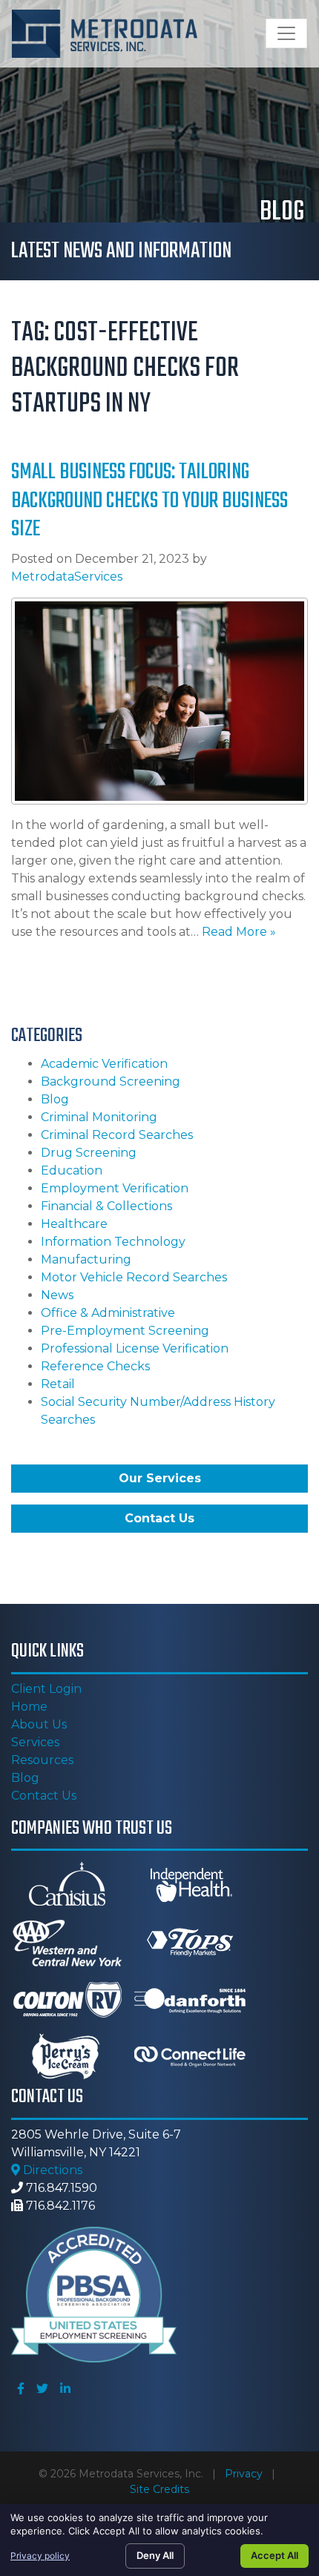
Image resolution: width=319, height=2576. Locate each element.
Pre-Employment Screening (125, 1331)
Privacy (244, 2474)
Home (29, 1707)
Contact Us (159, 1518)
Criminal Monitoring (99, 1117)
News (57, 1295)
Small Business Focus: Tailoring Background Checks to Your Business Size (149, 501)
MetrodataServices (67, 577)
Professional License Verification (135, 1348)
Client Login (46, 1689)
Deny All (155, 2555)
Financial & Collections (106, 1206)
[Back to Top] (303, 2302)
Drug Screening (89, 1153)
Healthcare (74, 1224)
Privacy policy (40, 2556)
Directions (51, 2170)
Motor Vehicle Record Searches (134, 1277)
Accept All (274, 2555)
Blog (55, 1099)
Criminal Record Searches (117, 1135)
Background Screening (111, 1081)
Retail (58, 1384)
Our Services (160, 1478)
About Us (39, 1724)
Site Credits (159, 2489)
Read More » (239, 932)
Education (72, 1170)
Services (35, 1742)
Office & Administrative (108, 1313)
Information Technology (113, 1242)
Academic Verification (104, 1064)
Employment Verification (115, 1188)
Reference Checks (95, 1366)
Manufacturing (86, 1259)
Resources (42, 1760)
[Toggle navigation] (286, 33)
